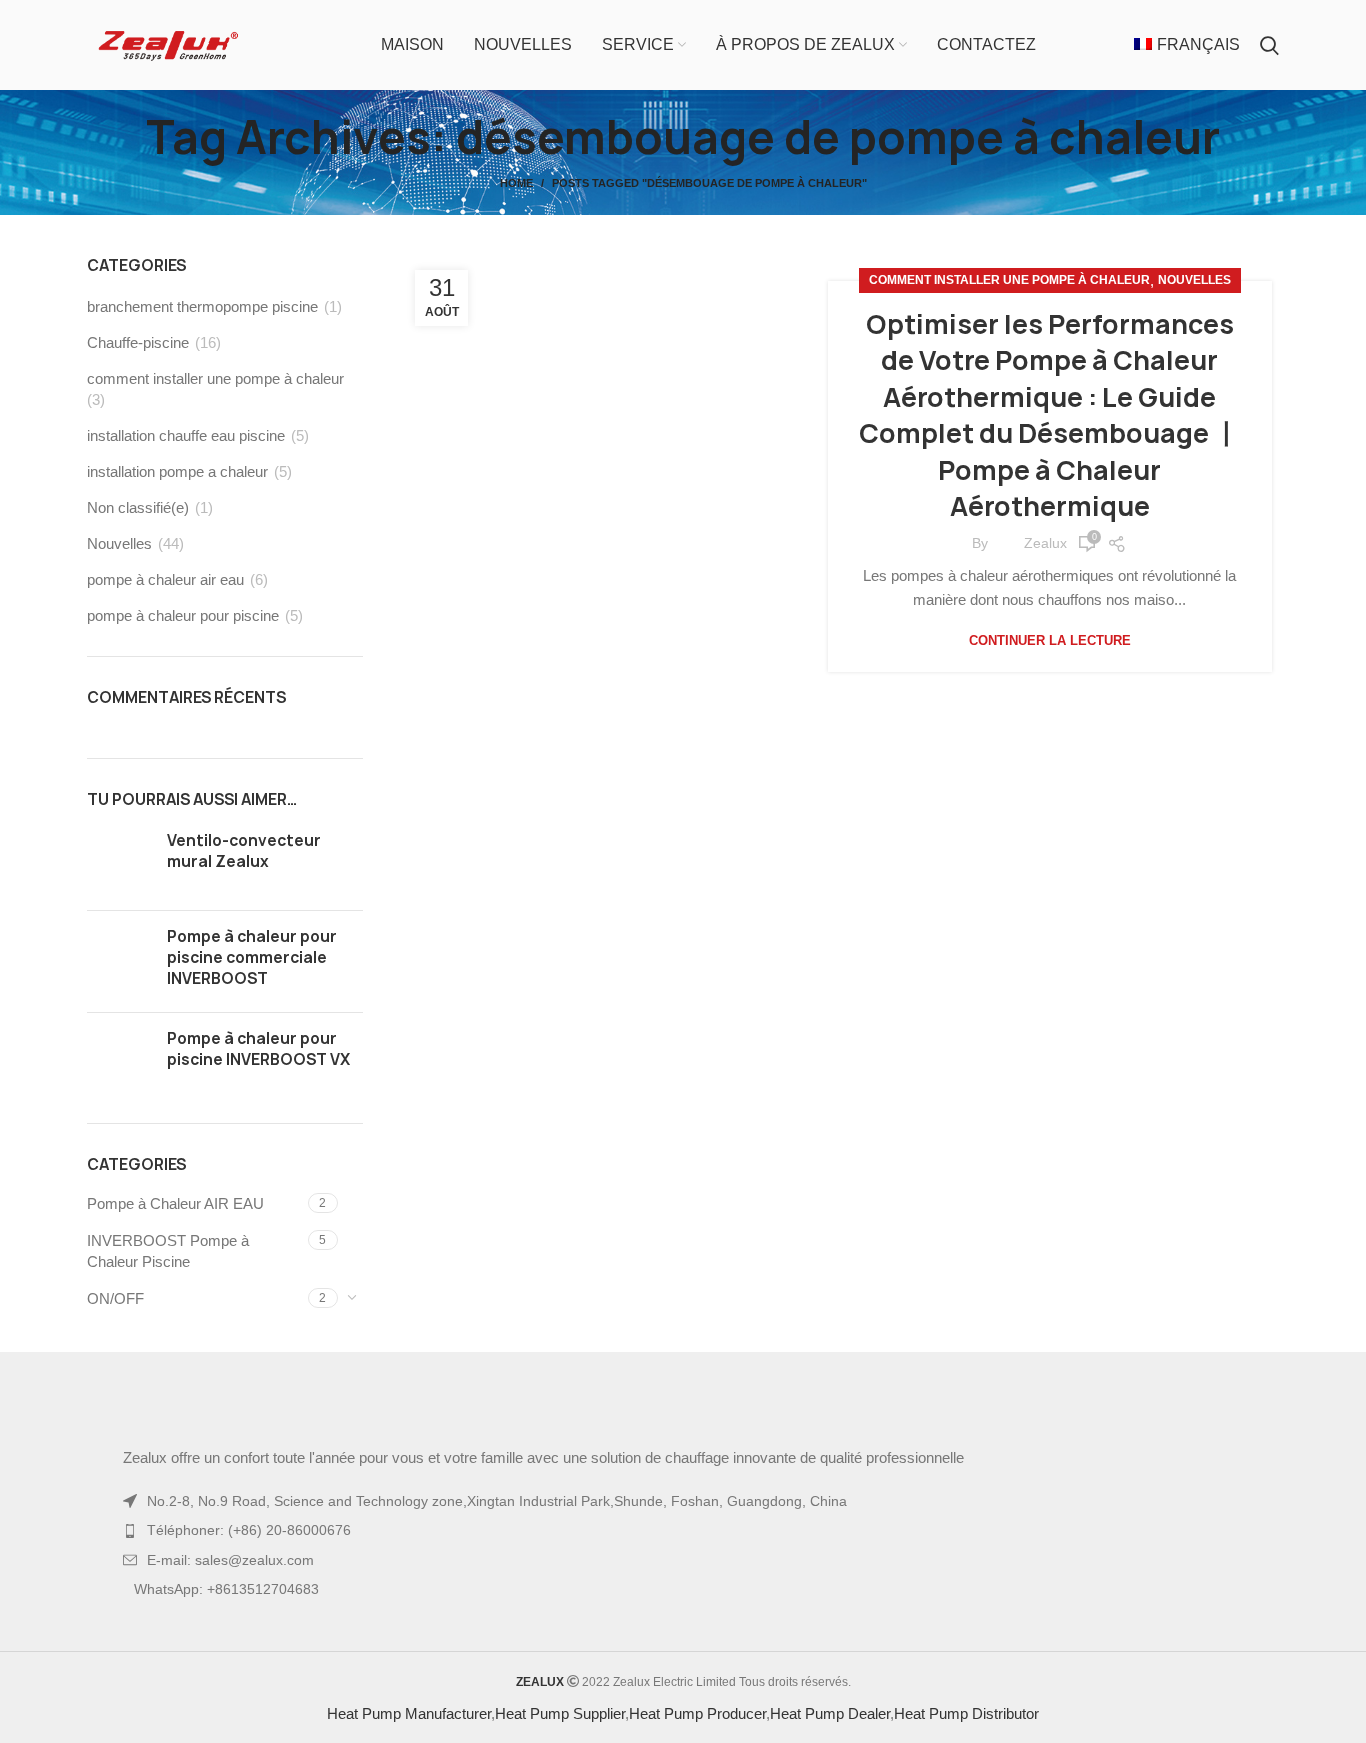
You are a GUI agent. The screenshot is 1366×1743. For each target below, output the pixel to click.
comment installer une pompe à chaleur (1009, 294)
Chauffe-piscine (138, 382)
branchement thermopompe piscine (202, 346)
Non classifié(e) (138, 547)
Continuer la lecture (1050, 654)
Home (516, 223)
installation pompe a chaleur (177, 511)
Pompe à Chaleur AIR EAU (175, 1243)
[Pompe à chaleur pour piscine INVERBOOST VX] (119, 1100)
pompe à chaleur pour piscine (183, 655)
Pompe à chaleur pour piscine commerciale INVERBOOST (252, 997)
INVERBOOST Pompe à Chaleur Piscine (168, 1291)
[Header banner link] (653, 20)
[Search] (1269, 85)
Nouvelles (1194, 294)
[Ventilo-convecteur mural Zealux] (119, 902)
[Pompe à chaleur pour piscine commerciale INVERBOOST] (119, 1001)
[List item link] (683, 1590)
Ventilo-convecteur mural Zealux (244, 891)
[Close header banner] (1341, 20)
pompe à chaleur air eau (165, 619)
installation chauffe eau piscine (186, 475)
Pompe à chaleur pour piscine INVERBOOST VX (258, 1089)
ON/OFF (115, 1338)
